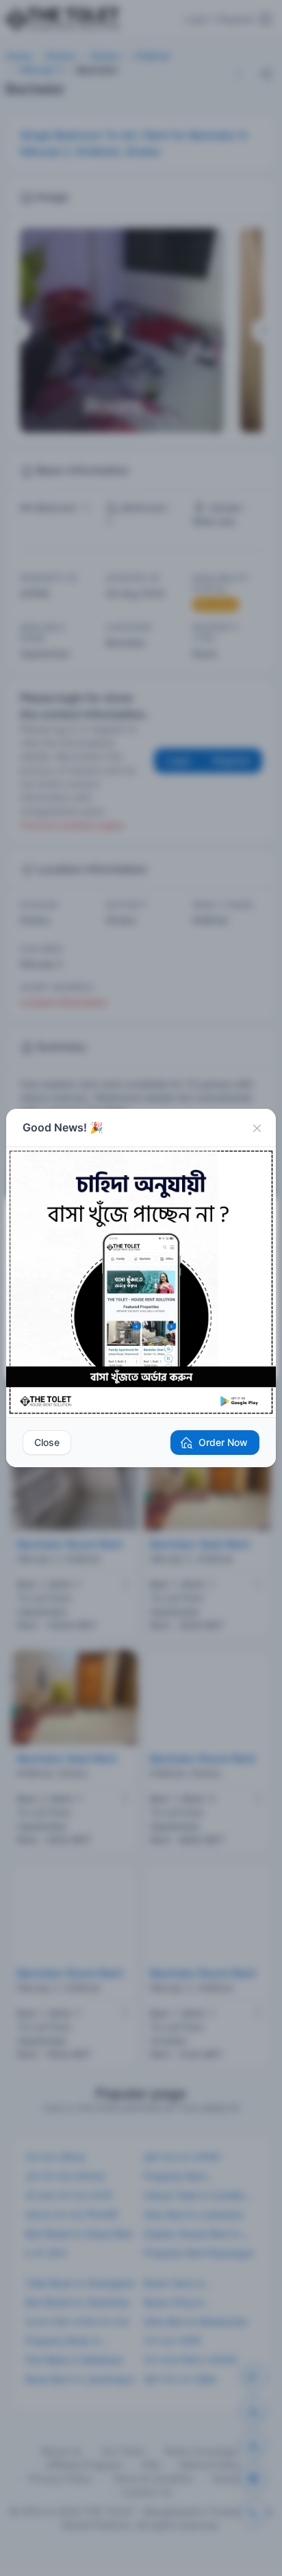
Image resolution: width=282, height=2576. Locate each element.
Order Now (223, 1442)
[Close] (257, 1128)
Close (47, 1442)
